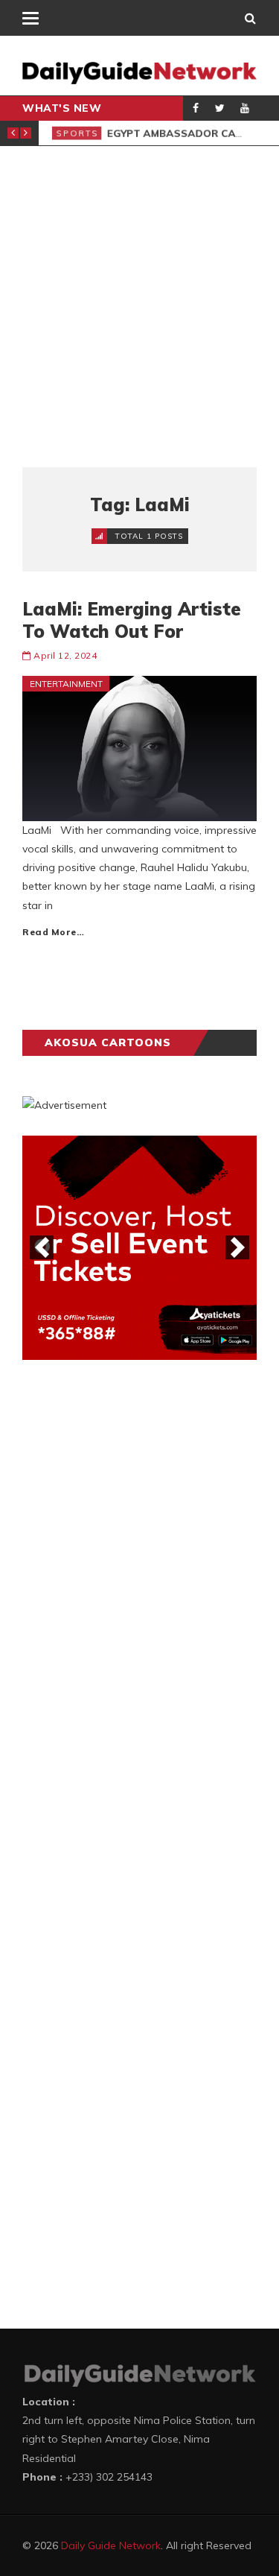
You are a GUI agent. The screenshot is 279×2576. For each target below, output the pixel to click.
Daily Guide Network (111, 2545)
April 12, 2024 (65, 655)
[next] (237, 1247)
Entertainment (66, 684)
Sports (73, 133)
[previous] (42, 1247)
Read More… (53, 932)
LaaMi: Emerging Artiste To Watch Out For (132, 620)
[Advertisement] (139, 307)
